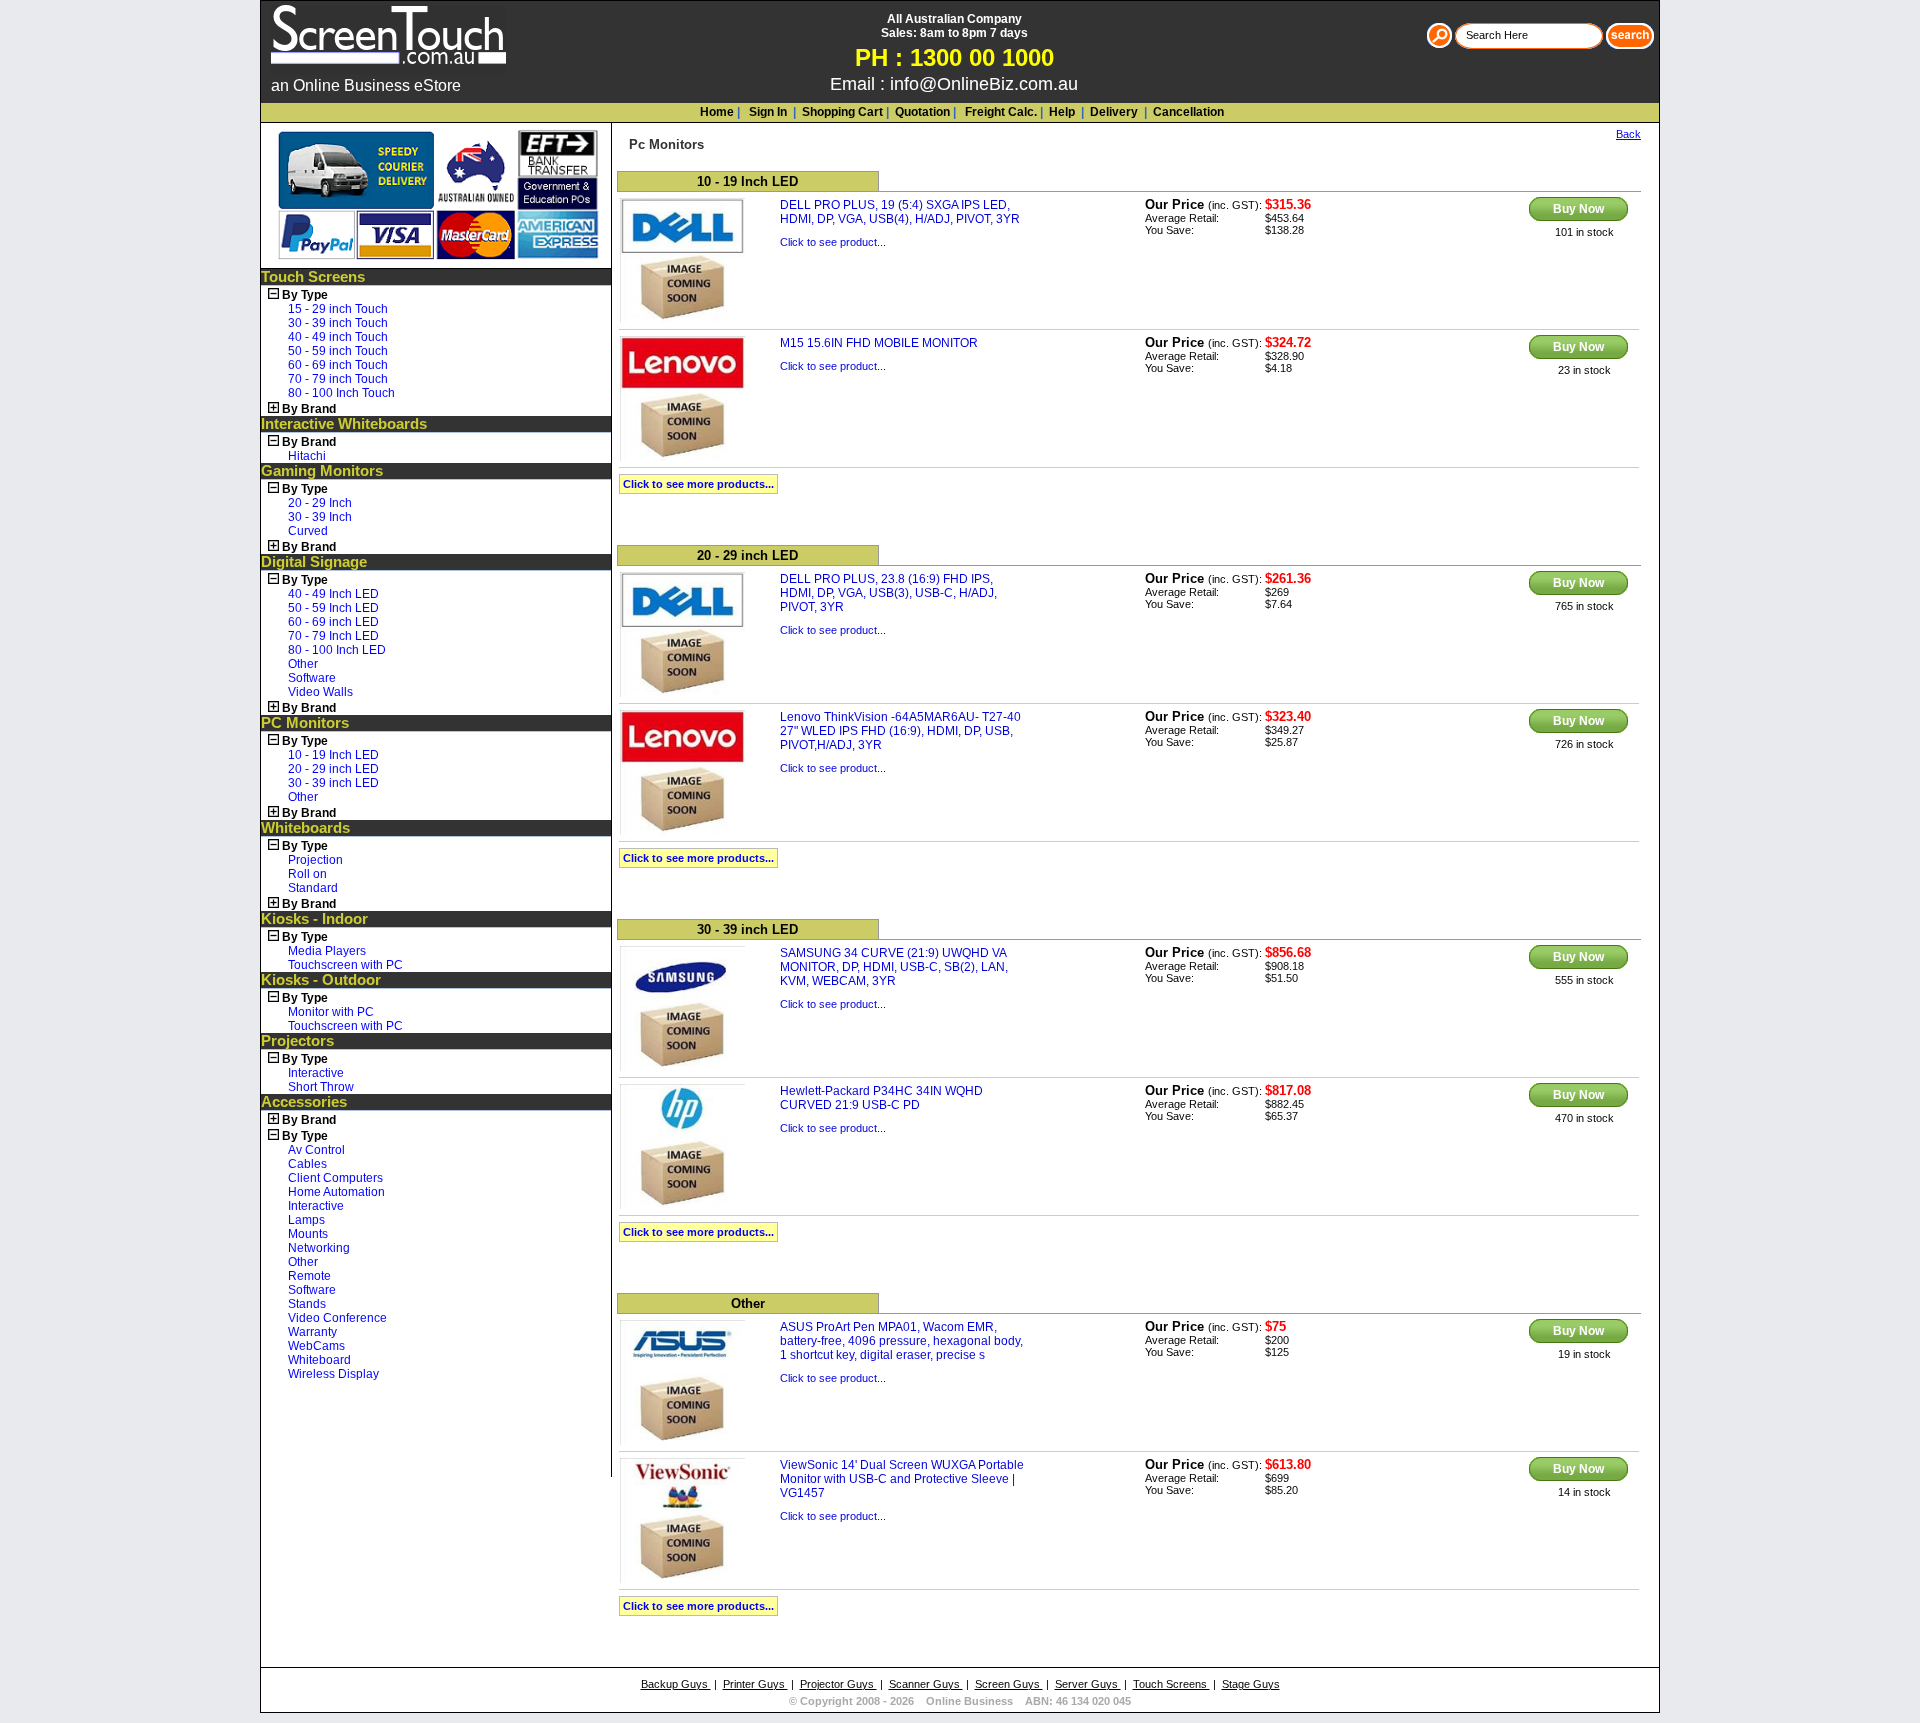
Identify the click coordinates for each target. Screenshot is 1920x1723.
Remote (309, 1276)
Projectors (297, 1041)
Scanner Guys (926, 1684)
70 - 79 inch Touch (338, 379)
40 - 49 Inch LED (333, 594)
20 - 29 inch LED (333, 769)
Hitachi (307, 456)
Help (1062, 112)
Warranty (312, 1332)
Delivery (1112, 112)
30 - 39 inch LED (333, 783)
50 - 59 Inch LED (333, 608)
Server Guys (1088, 1684)
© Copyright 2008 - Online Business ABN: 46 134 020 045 (960, 1701)
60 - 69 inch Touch (338, 365)
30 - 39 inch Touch (338, 323)
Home (717, 112)
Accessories (304, 1102)
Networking (319, 1248)
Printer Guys (755, 1684)
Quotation (922, 112)
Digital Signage (314, 562)
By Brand (309, 409)
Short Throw (321, 1087)
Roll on (307, 874)
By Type (305, 295)
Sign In (766, 112)
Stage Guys (1251, 1684)
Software (312, 678)
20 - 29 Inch (320, 503)
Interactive (316, 1073)
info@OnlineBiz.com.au (984, 84)
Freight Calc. (999, 112)
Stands (307, 1304)
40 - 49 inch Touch (338, 337)
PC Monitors (305, 723)
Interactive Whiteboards (344, 424)
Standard (313, 888)
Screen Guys (1009, 1684)
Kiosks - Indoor (314, 919)
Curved (308, 531)
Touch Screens (313, 277)
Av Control (316, 1150)
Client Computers (335, 1178)
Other (303, 664)
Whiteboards (305, 828)
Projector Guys (838, 1684)
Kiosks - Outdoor (321, 980)
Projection (315, 860)
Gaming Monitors (322, 471)
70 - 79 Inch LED (333, 636)
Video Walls (320, 692)
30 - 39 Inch (320, 517)
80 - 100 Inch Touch (341, 393)
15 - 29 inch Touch (338, 309)
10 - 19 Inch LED (333, 755)
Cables (307, 1164)
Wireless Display (333, 1374)
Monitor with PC (331, 1012)
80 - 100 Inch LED (337, 650)
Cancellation (1187, 112)
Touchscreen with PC (345, 965)
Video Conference (337, 1318)
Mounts (308, 1234)
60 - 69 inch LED (333, 622)
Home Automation (336, 1192)
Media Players (327, 951)
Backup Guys (676, 1684)
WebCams (316, 1346)
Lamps (306, 1220)
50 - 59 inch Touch (338, 351)
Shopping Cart (842, 112)
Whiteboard (319, 1360)
